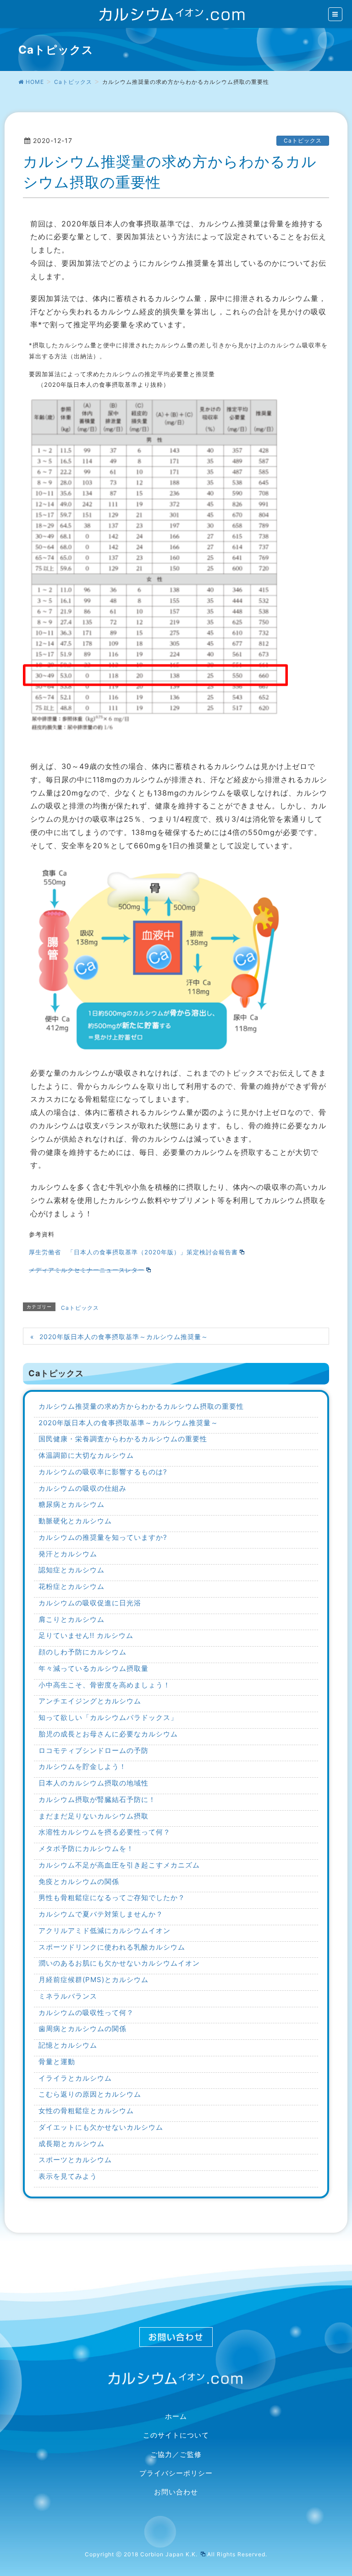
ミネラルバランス (68, 1996)
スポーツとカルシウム (75, 2160)
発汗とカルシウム (68, 1554)
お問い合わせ (176, 2492)
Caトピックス (303, 140)
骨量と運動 (57, 2062)
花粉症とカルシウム (71, 1586)
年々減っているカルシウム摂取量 (93, 1668)
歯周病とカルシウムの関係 (82, 2029)
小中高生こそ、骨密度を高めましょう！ (104, 1685)
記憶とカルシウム (68, 2045)
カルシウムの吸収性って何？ (86, 2013)
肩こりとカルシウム (71, 1619)
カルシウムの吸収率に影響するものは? (103, 1472)
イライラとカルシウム (75, 2078)
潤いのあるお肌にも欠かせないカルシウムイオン (119, 1963)
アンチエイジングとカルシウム (90, 1701)
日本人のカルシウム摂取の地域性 (93, 1783)
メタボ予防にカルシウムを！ (86, 1848)
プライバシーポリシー (176, 2473)
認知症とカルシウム (71, 1570)
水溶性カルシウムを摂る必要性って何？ (104, 1832)
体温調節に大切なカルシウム (86, 1455)
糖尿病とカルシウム (71, 1504)
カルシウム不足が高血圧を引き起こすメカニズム (119, 1865)
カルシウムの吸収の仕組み (82, 1488)
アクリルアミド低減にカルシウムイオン (104, 1931)
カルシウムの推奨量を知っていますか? (103, 1537)
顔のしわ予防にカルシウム (82, 1652)
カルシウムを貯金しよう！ (82, 1766)
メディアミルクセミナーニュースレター (87, 1270)
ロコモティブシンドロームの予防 (93, 1750)
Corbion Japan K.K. (170, 2554)
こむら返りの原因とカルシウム (90, 2094)
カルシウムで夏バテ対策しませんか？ (101, 1914)
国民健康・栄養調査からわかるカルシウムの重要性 (123, 1439)
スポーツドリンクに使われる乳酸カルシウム (112, 1947)
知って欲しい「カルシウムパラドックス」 (108, 1717)
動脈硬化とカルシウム (75, 1521)
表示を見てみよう (68, 2176)
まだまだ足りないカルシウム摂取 (93, 1816)
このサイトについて (176, 2435)
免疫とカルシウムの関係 (79, 1881)
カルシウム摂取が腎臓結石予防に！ (97, 1799)
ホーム (176, 2417)
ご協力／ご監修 (176, 2455)
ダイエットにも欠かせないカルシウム (101, 2127)
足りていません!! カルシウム (86, 1635)
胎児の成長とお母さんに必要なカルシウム (108, 1734)
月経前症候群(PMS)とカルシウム (93, 1980)
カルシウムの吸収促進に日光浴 (90, 1603)
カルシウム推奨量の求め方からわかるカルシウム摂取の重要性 (141, 1406)
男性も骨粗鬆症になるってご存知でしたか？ (112, 1898)
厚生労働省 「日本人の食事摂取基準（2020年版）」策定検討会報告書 (133, 1252)
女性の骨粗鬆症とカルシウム (86, 2111)
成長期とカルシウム (71, 2144)
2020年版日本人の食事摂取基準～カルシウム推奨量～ (124, 1337)
